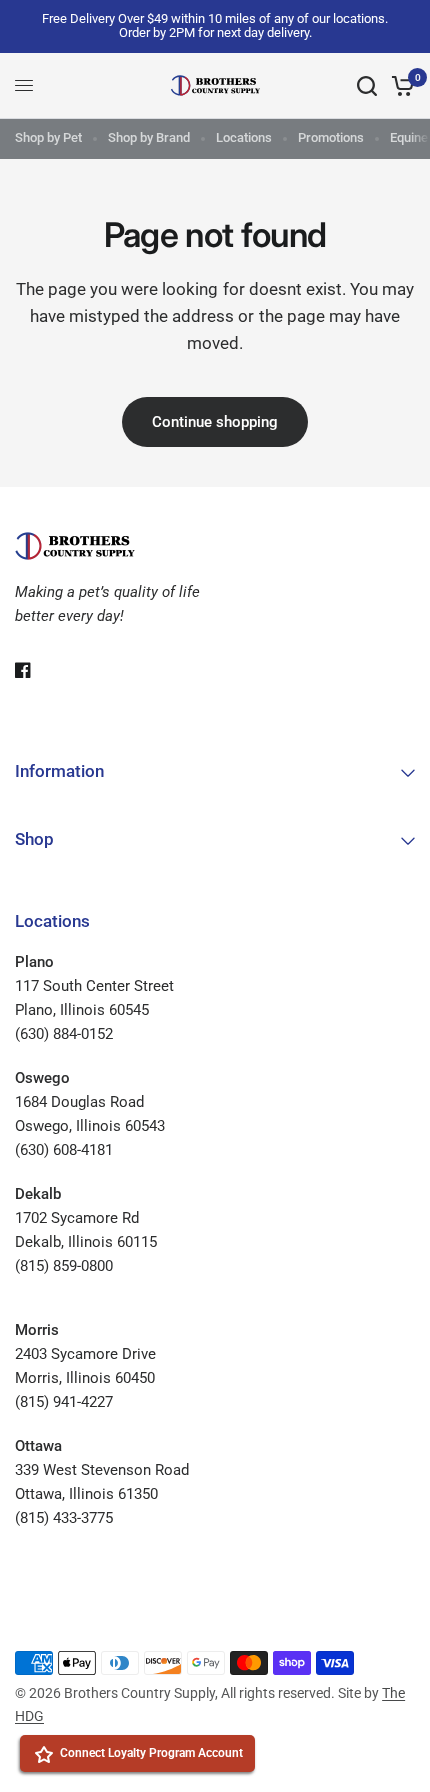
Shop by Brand (149, 137)
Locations (244, 137)
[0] (399, 86)
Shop (34, 839)
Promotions (331, 137)
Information (59, 771)
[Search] (367, 86)
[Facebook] (37, 670)
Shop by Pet (48, 137)
